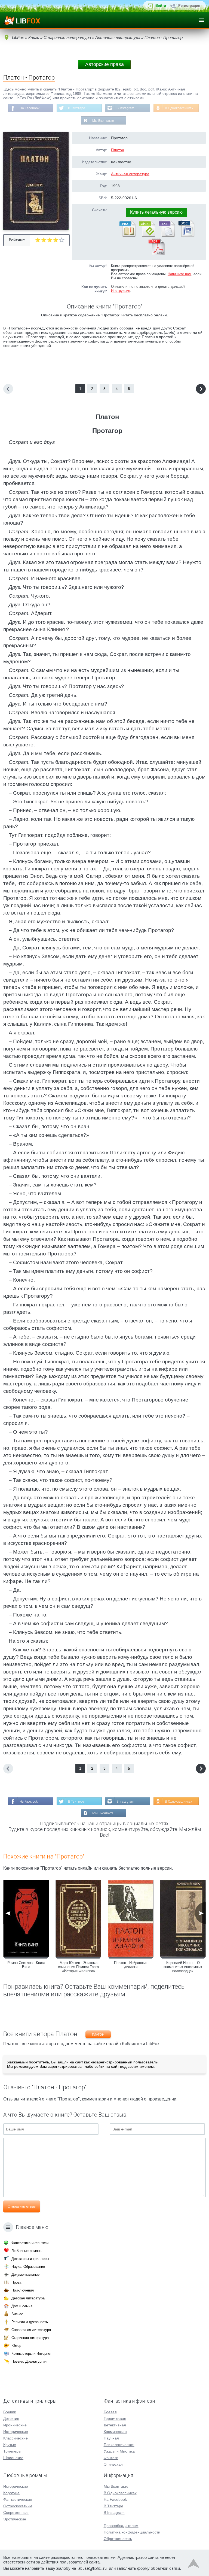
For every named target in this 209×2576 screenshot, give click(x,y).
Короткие (11, 2493)
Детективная (115, 2425)
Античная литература (130, 174)
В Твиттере (77, 108)
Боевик (10, 2412)
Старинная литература (30, 2338)
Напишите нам (179, 274)
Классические (16, 2438)
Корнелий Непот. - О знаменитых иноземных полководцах (183, 1967)
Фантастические (18, 2499)
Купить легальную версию (156, 212)
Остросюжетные (18, 2506)
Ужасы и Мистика (119, 2451)
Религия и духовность (30, 2322)
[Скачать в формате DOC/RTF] (186, 236)
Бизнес (17, 2314)
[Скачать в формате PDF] (156, 254)
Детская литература (28, 2298)
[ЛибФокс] (22, 20)
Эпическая (113, 2464)
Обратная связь (118, 2539)
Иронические (15, 2425)
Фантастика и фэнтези (30, 2243)
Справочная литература (31, 2330)
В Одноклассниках (179, 108)
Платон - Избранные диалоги (131, 1965)
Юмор (16, 2346)
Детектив (11, 2418)
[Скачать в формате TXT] (166, 236)
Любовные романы (27, 2251)
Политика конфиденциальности (132, 2532)
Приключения (23, 2290)
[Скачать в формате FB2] (127, 236)
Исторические (16, 2432)
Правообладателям (121, 2526)
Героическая (115, 2418)
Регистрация (189, 6)
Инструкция (121, 291)
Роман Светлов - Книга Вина (26, 1965)
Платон (118, 150)
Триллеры (12, 2451)
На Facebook (30, 108)
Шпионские (13, 2458)
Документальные (25, 2274)
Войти (161, 6)
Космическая (115, 2432)
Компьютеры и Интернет (32, 2353)
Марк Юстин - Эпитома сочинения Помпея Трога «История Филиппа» (78, 1967)
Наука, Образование (28, 2267)
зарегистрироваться (66, 2066)
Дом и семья (22, 2306)
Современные (16, 2513)
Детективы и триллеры (30, 2259)
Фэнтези (111, 2458)
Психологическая (119, 2445)
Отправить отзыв (22, 2206)
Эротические (15, 2519)
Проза (16, 2282)
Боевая (110, 2412)
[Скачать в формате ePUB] (147, 236)
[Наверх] (193, 2565)
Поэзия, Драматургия (29, 2361)
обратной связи (165, 2568)
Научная (111, 2438)
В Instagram (125, 108)
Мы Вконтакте (103, 121)
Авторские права (104, 64)
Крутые (10, 2445)
